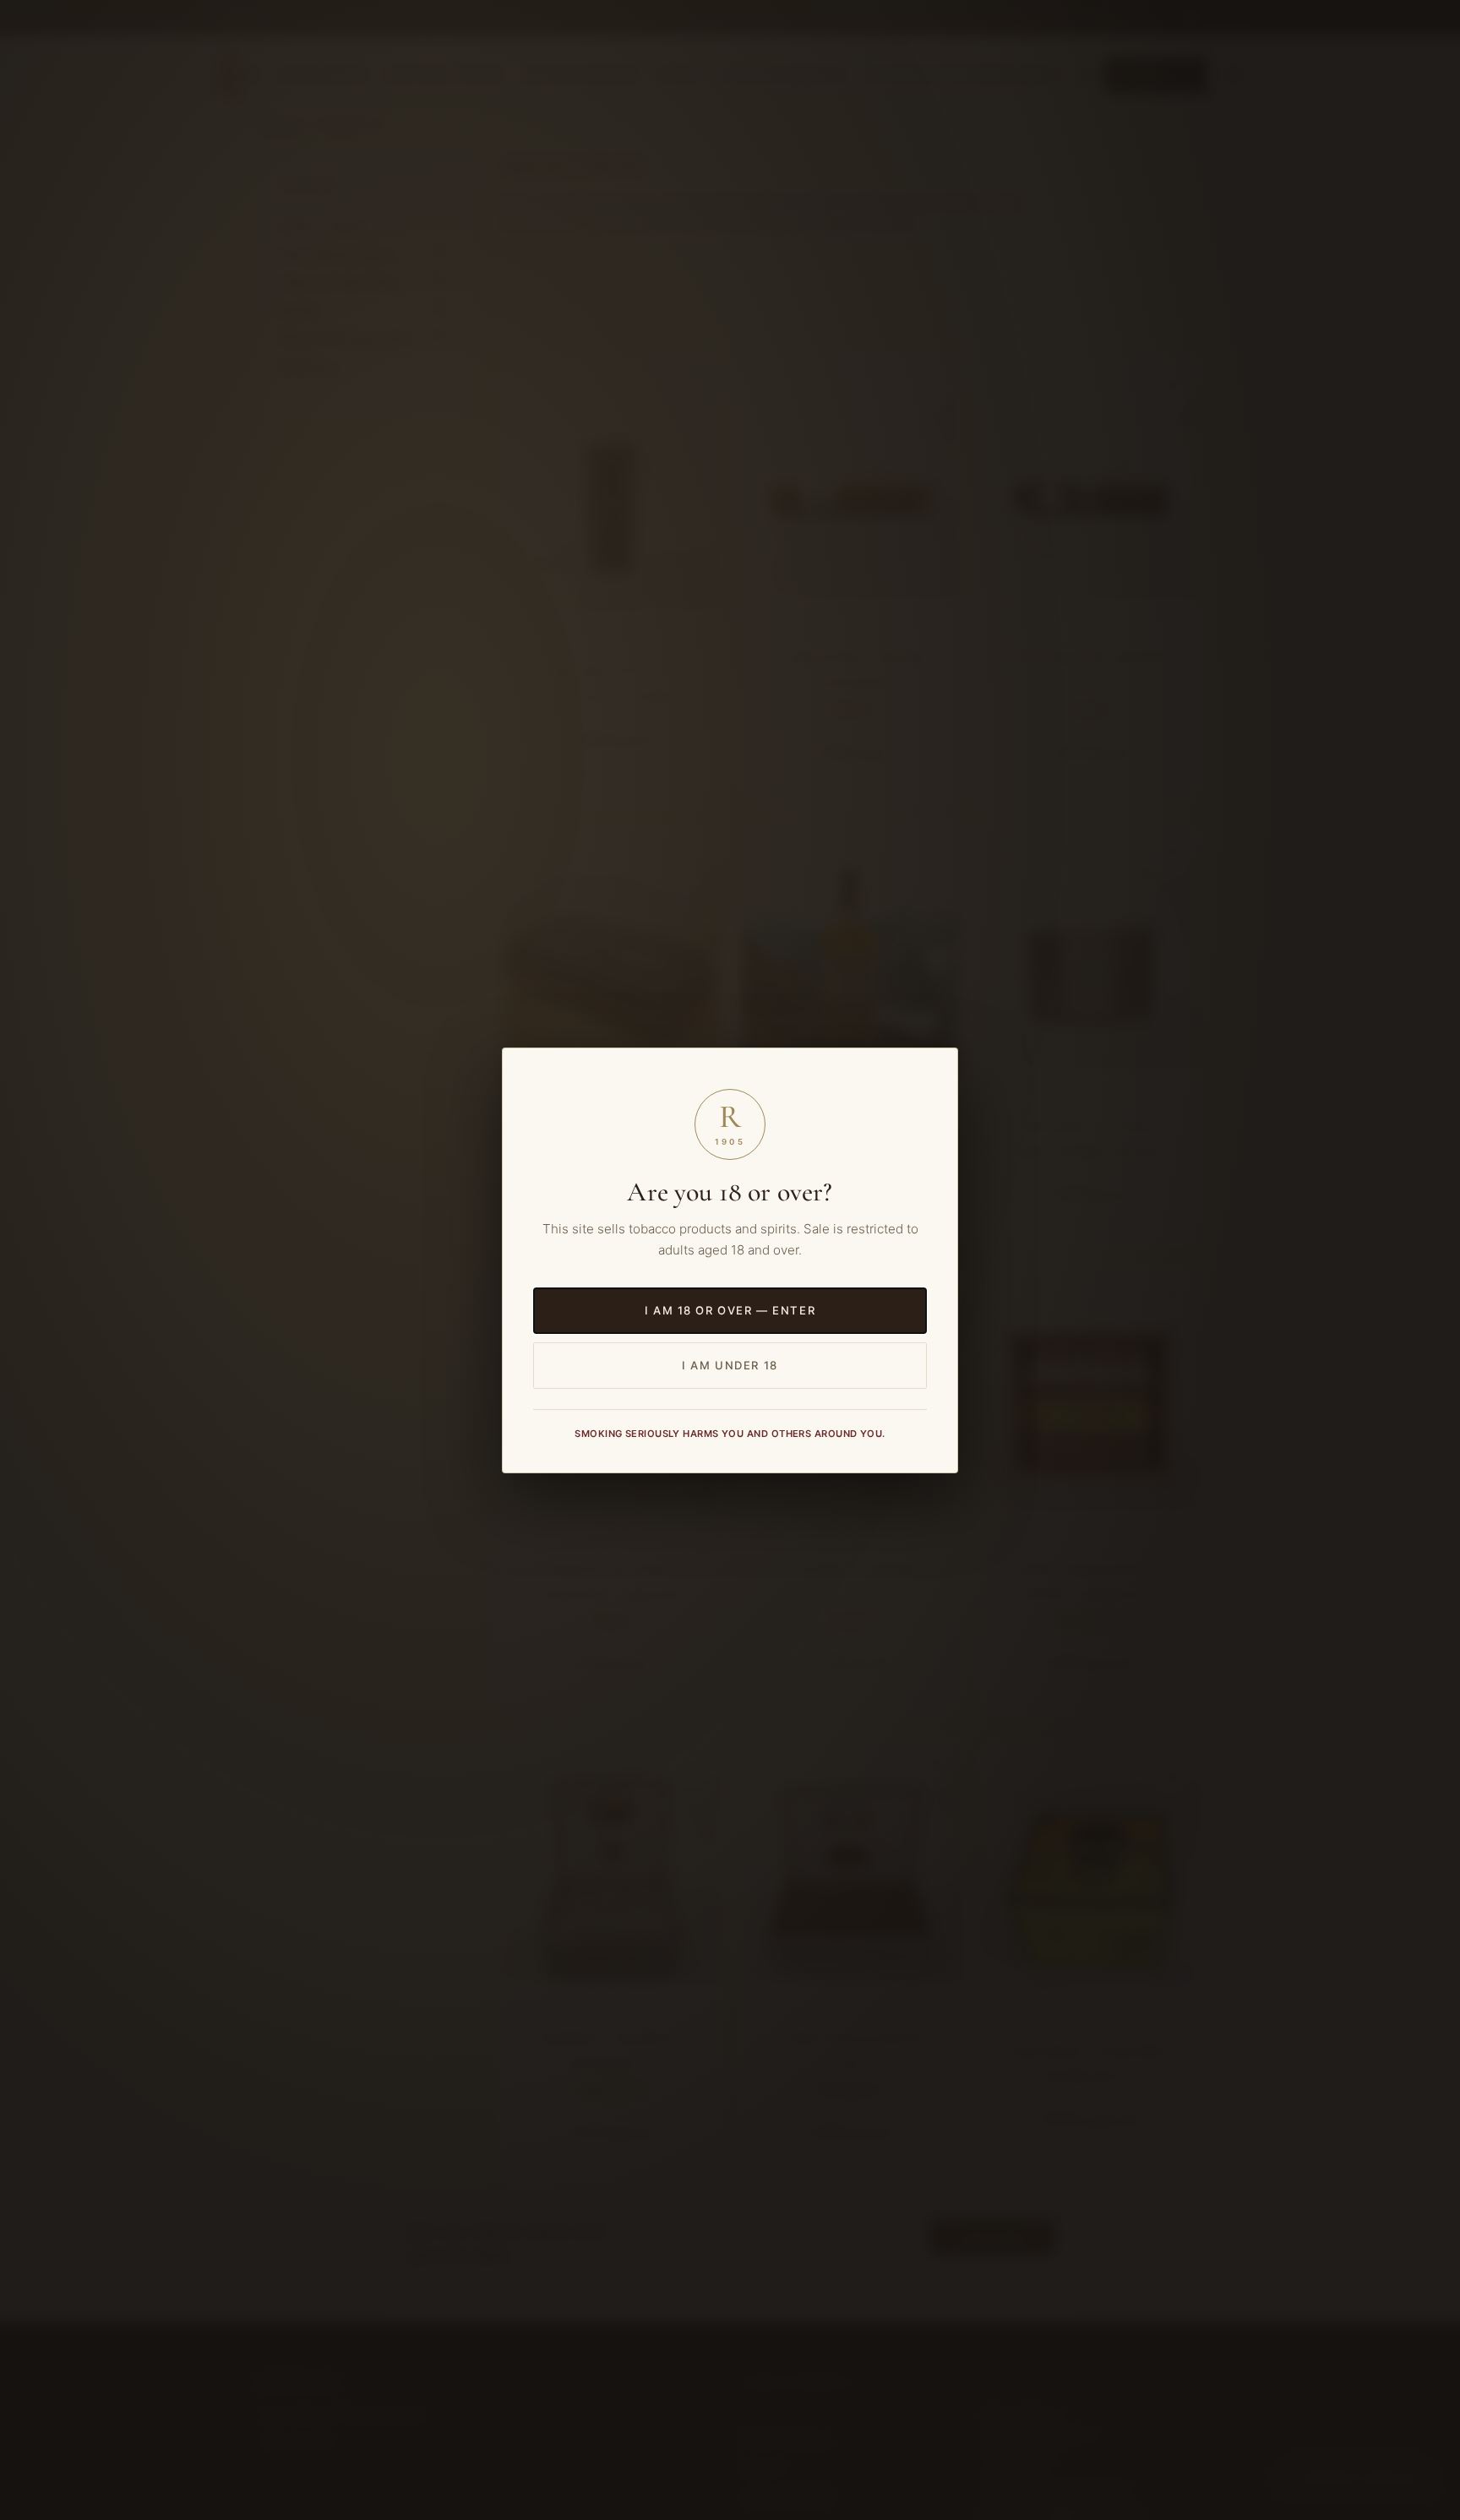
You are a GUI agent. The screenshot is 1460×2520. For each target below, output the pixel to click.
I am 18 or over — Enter (730, 1310)
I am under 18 (730, 1364)
